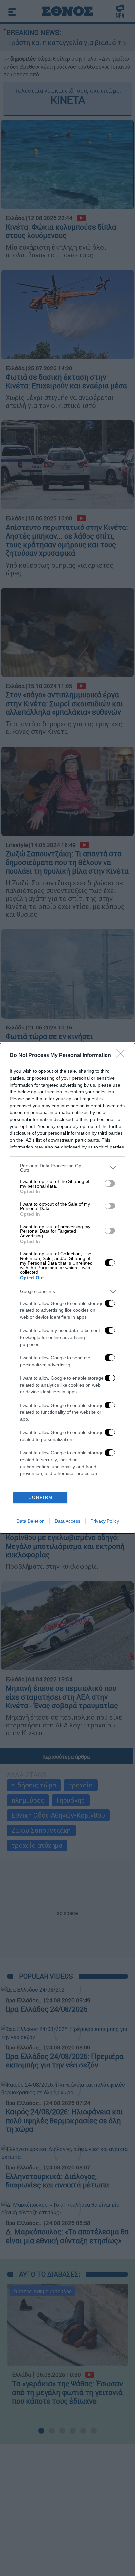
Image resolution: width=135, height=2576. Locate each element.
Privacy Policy (105, 1521)
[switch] (110, 1183)
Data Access (67, 1521)
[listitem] (67, 1168)
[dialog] (67, 1288)
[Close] (122, 1056)
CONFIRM (41, 1498)
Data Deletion (30, 1521)
